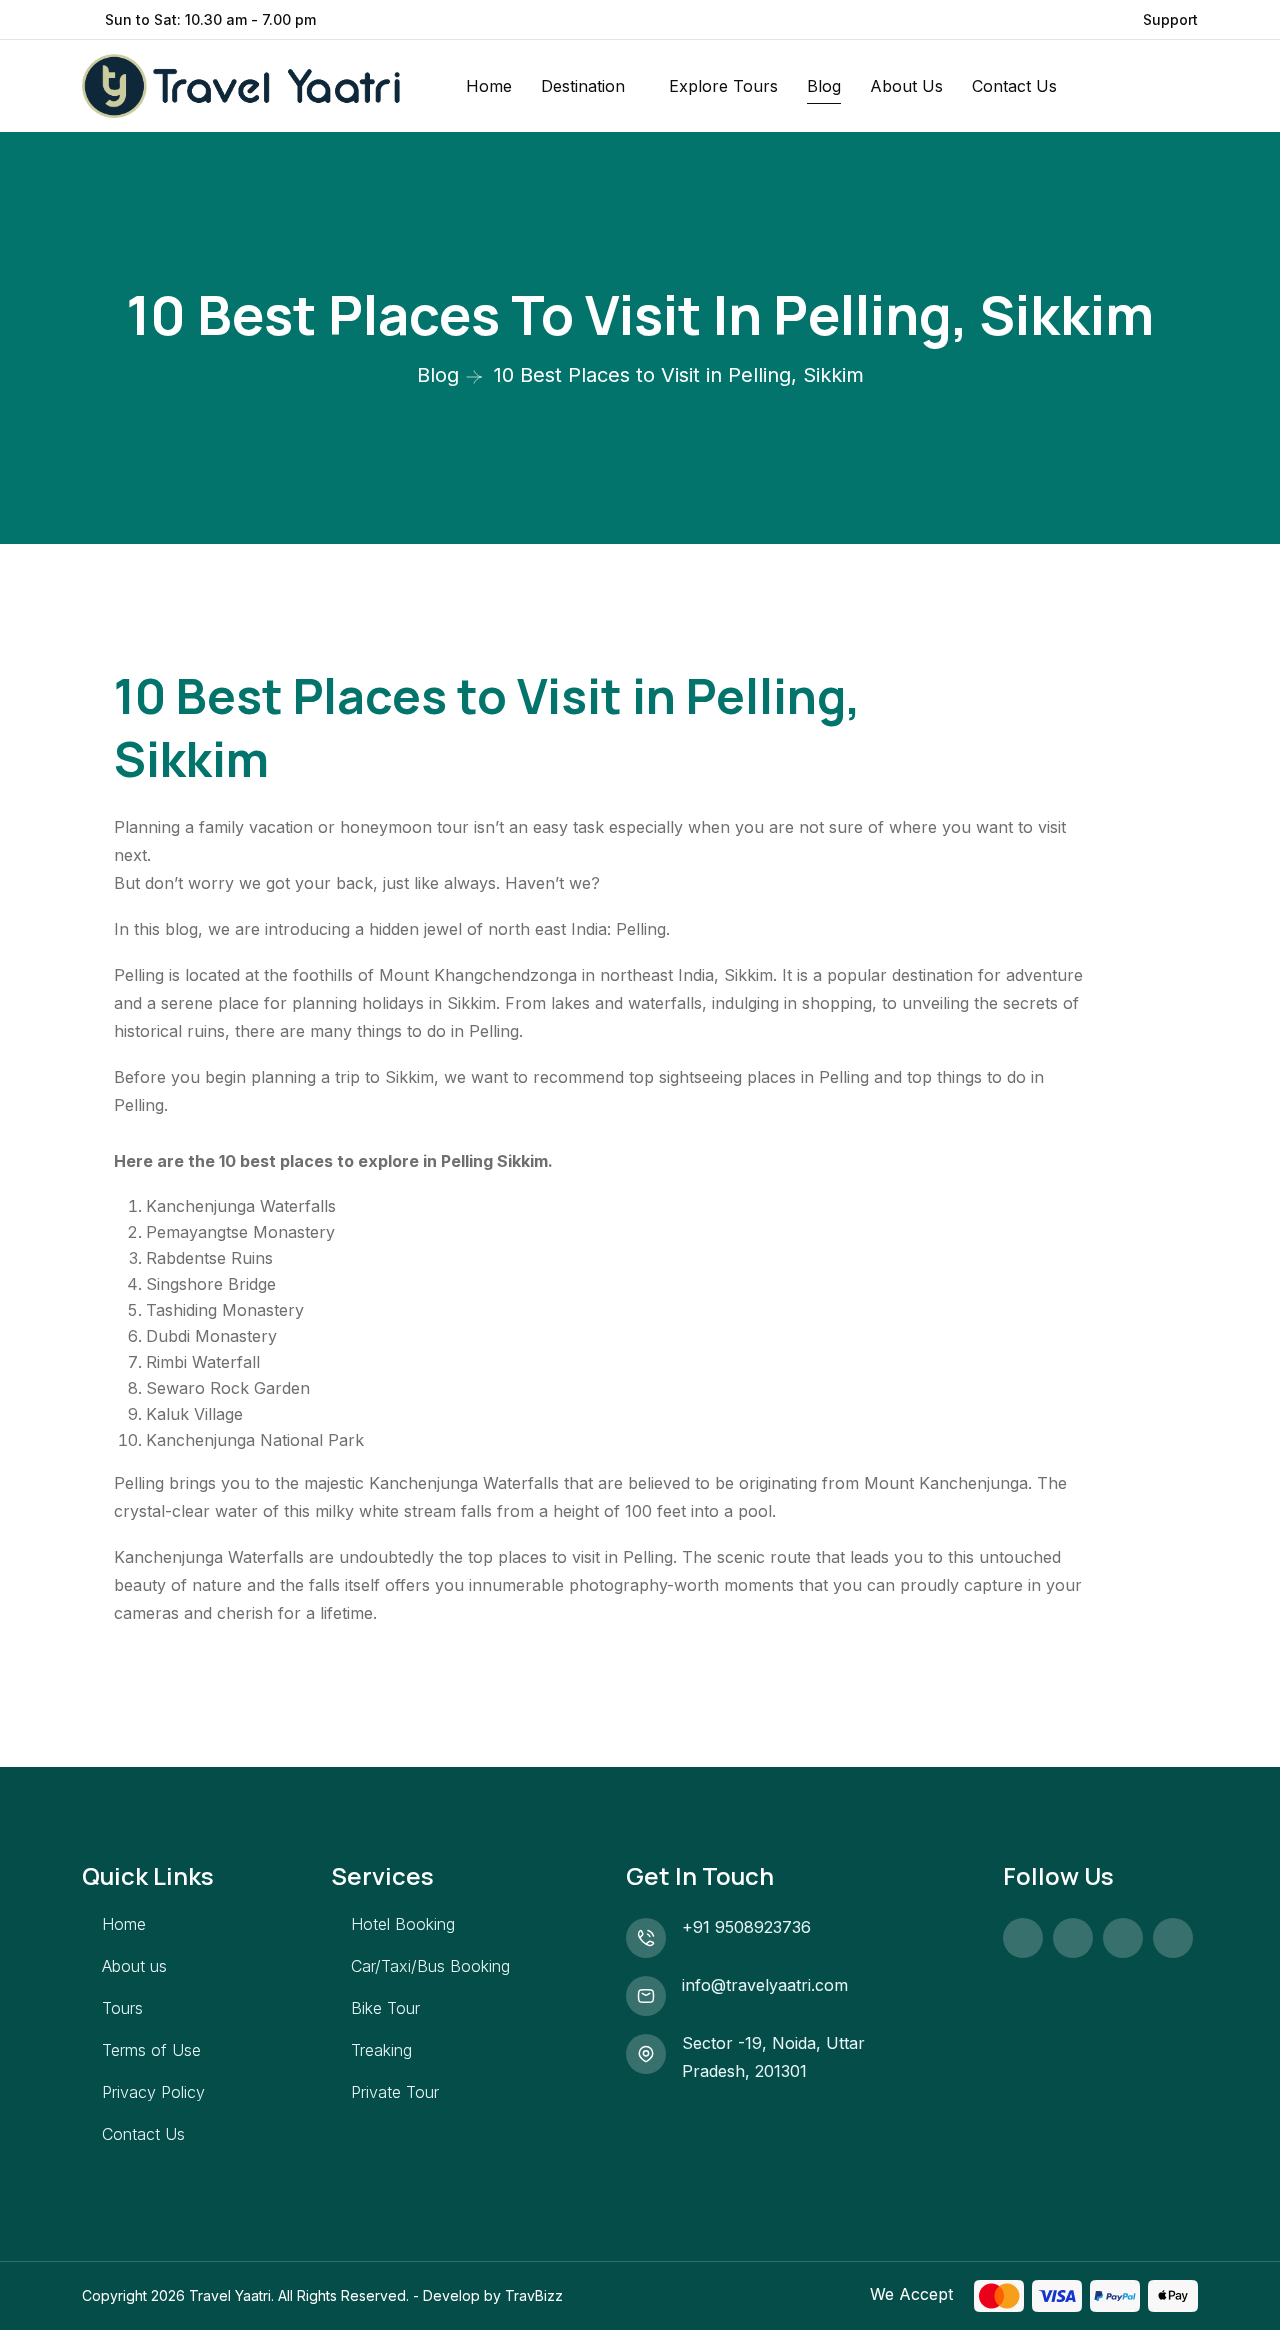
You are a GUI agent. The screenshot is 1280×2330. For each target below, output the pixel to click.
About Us (906, 86)
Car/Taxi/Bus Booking (430, 1966)
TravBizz (534, 2295)
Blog (824, 86)
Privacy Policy (153, 2092)
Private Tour (395, 2092)
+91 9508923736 (746, 1927)
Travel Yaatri (230, 2295)
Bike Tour (385, 2008)
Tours (122, 2008)
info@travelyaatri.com (765, 1985)
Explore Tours (723, 86)
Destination (583, 86)
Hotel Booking (403, 1924)
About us (134, 1966)
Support (1170, 19)
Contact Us (1014, 86)
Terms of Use (151, 2050)
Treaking (381, 2050)
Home (489, 86)
